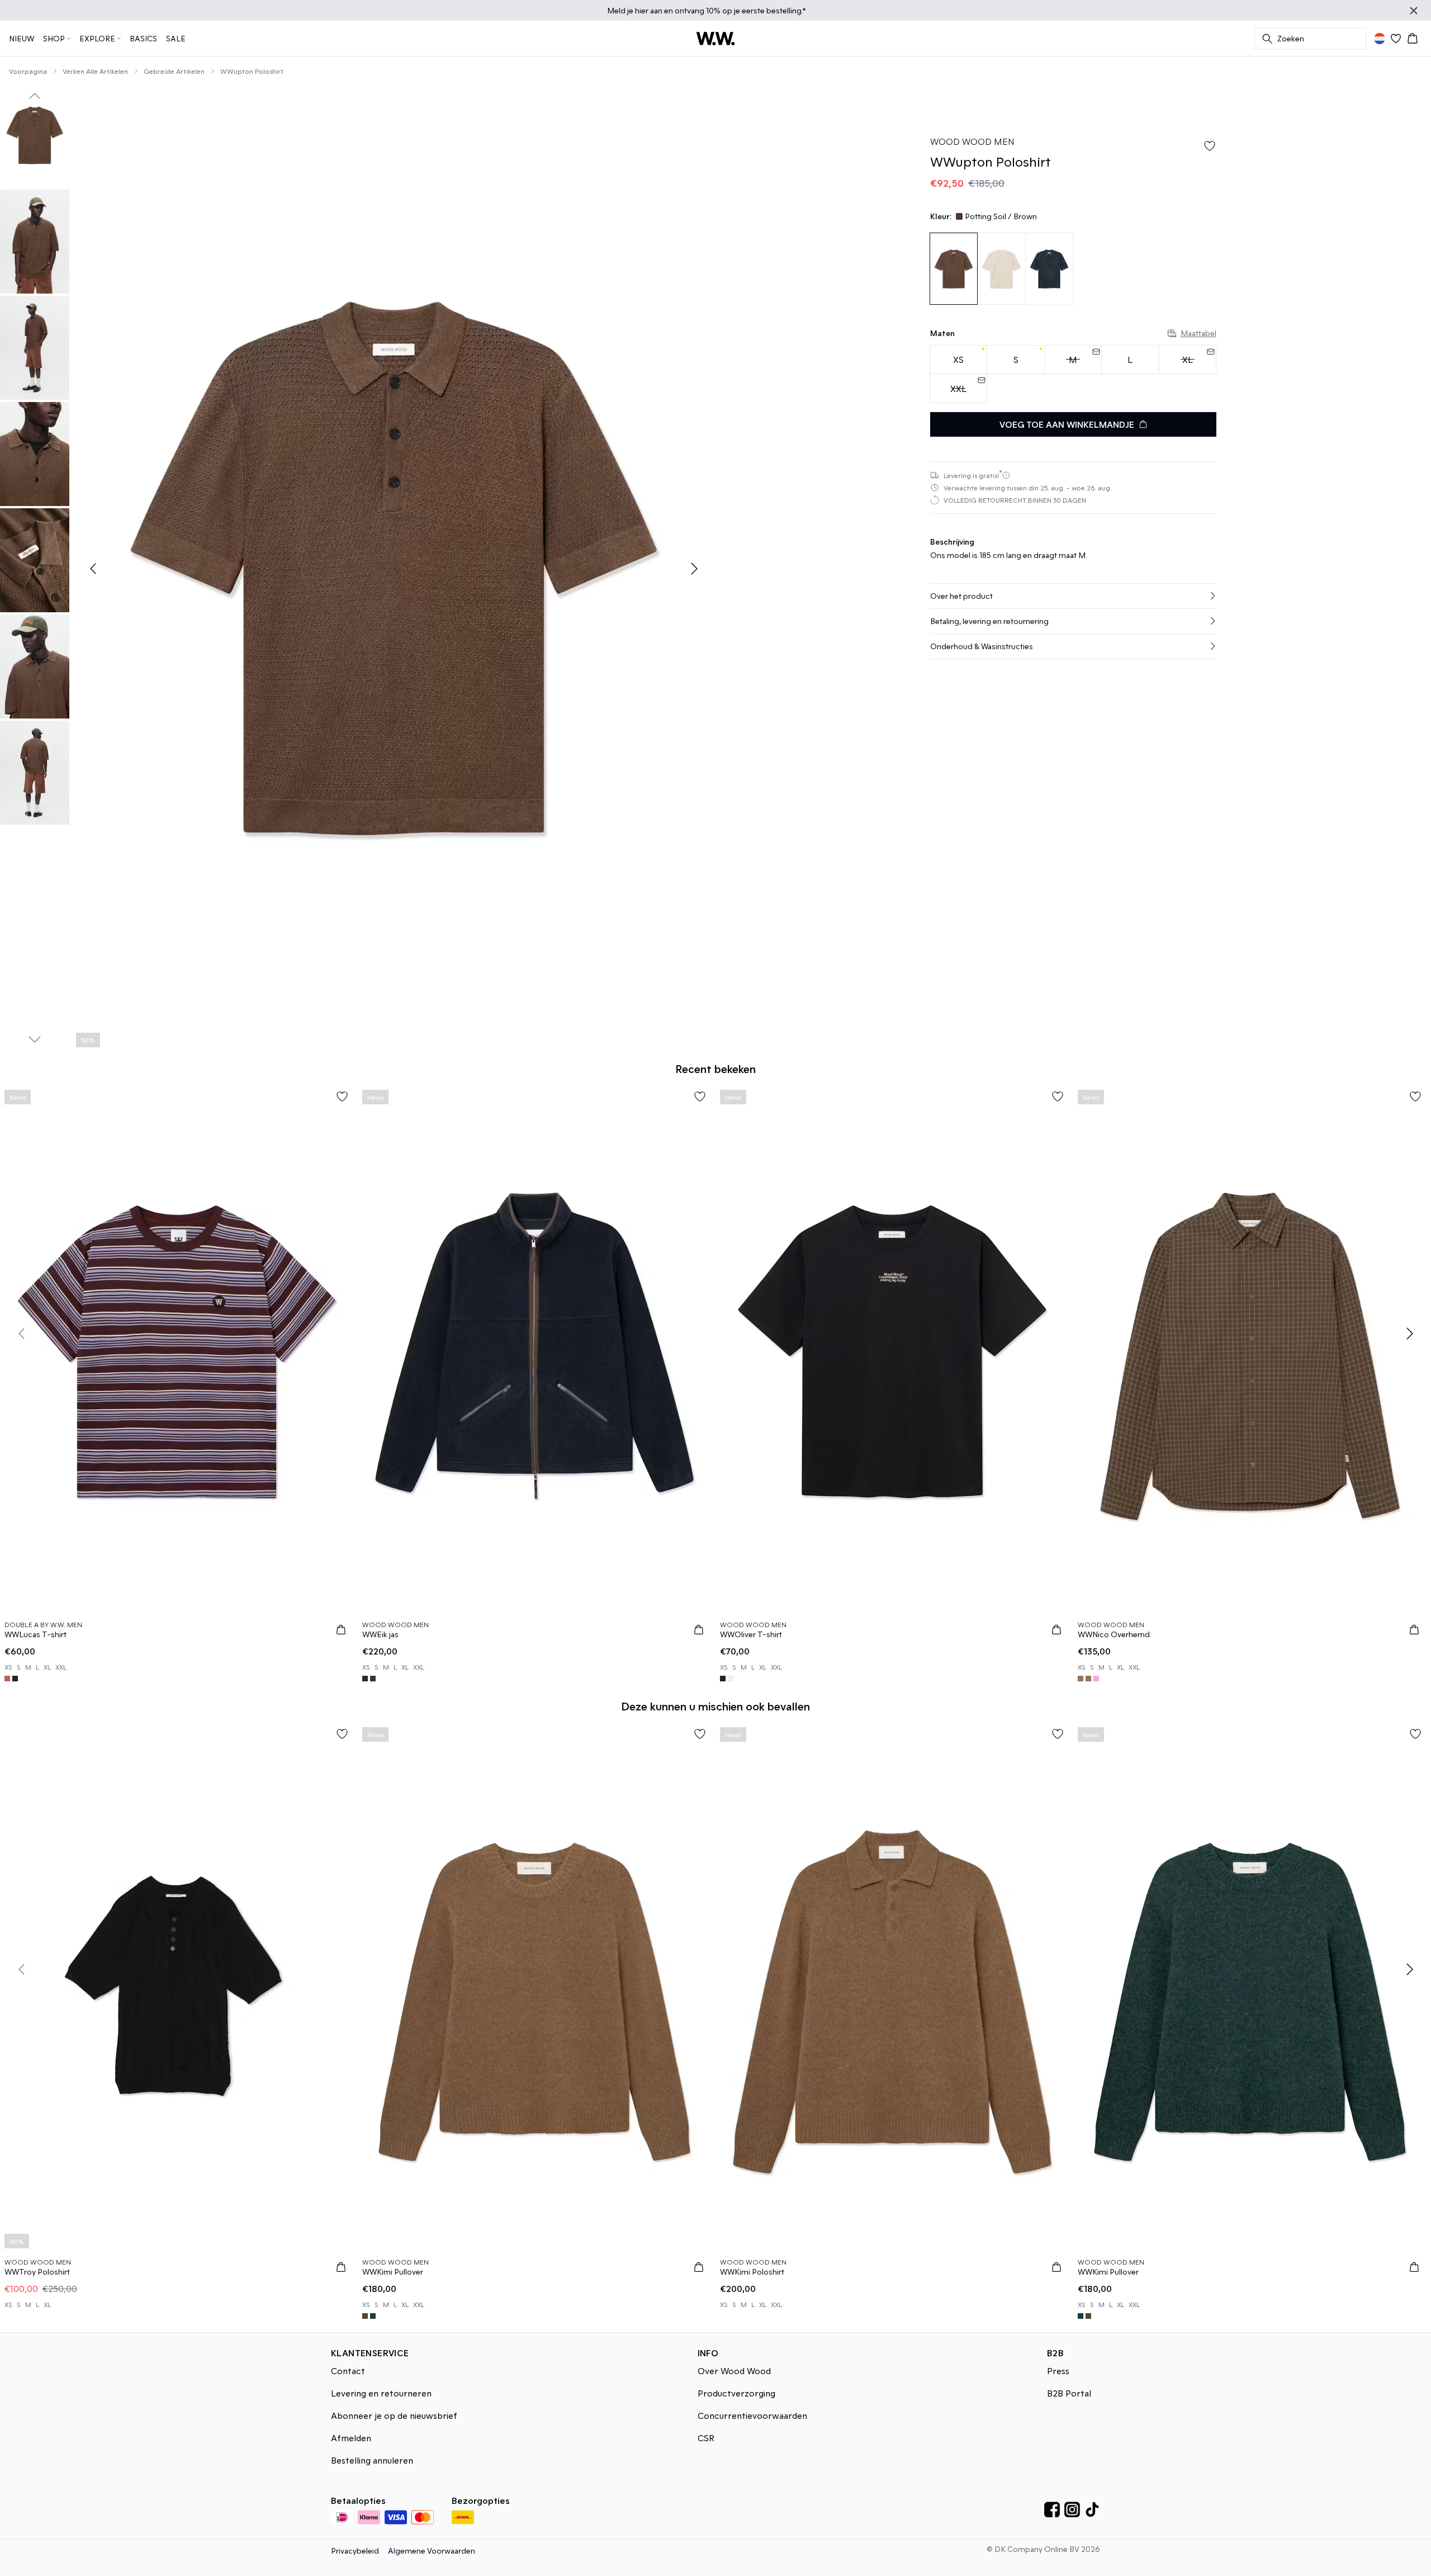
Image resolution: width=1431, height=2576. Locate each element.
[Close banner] (1414, 11)
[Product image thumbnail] (35, 135)
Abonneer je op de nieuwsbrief (394, 2415)
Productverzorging (736, 2393)
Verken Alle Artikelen (95, 71)
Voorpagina (28, 71)
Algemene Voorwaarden (432, 2551)
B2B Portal (1069, 2393)
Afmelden (351, 2438)
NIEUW (22, 38)
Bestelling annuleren (372, 2460)
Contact (348, 2371)
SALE (176, 38)
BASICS (143, 38)
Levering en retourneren (381, 2393)
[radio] (958, 360)
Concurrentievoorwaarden (752, 2415)
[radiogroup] (1073, 374)
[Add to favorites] (1210, 146)
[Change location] (1380, 39)
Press (1058, 2371)
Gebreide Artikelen (174, 71)
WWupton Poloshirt (252, 71)
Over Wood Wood (734, 2371)
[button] (1073, 596)
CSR (706, 2438)
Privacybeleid (355, 2551)
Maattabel (1198, 333)
